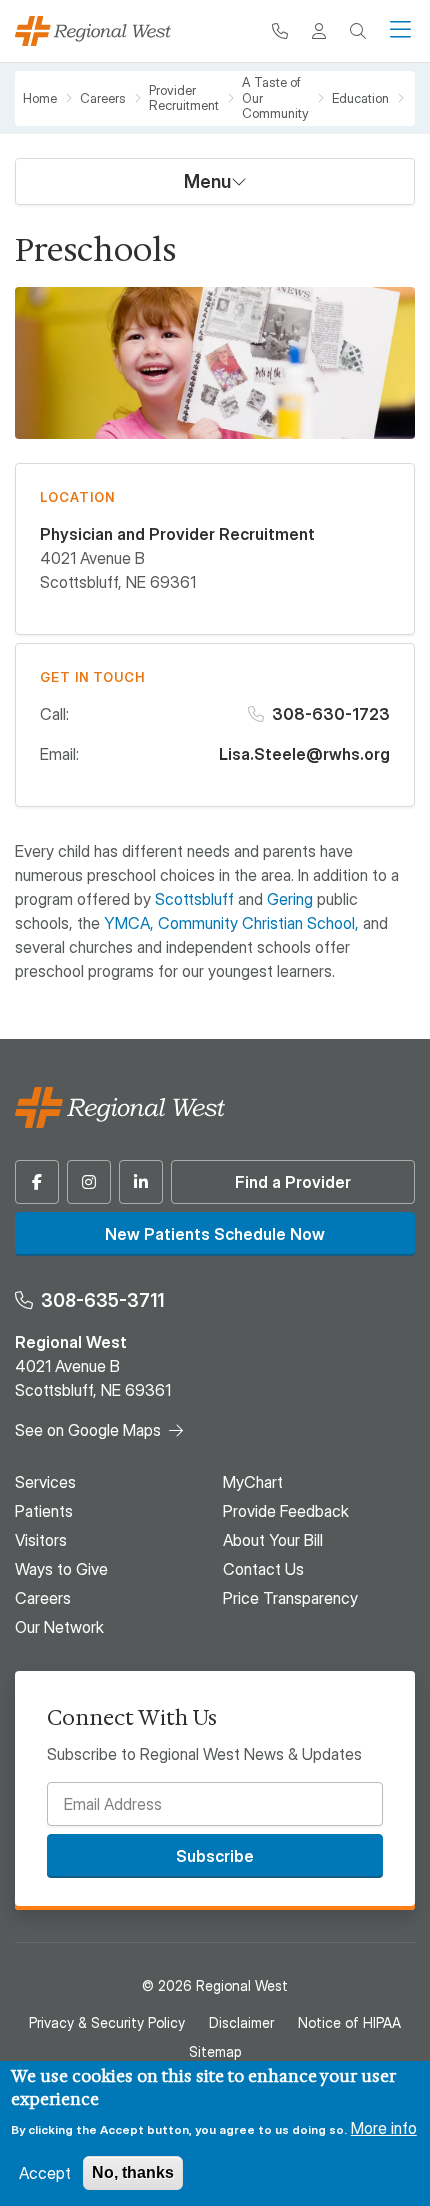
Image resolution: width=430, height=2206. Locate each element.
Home (40, 98)
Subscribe (215, 1856)
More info (384, 2128)
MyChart (253, 1482)
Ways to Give (61, 1569)
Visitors (41, 1540)
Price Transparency (290, 1598)
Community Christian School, (258, 923)
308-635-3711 (102, 1300)
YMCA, (129, 923)
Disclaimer (241, 2022)
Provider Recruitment (184, 98)
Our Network (59, 1627)
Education (360, 98)
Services (45, 1482)
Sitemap (215, 2051)
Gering (290, 899)
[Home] (93, 31)
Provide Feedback (286, 1511)
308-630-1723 (331, 714)
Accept (45, 2173)
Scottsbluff (194, 899)
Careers (103, 98)
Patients (44, 1511)
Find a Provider (293, 1182)
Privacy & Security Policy (107, 2022)
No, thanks (133, 2172)
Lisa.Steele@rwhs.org (304, 754)
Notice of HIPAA (349, 2022)
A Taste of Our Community (275, 98)
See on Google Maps (88, 1430)
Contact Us (263, 1569)
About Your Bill (273, 1540)
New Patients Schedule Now (215, 1234)
